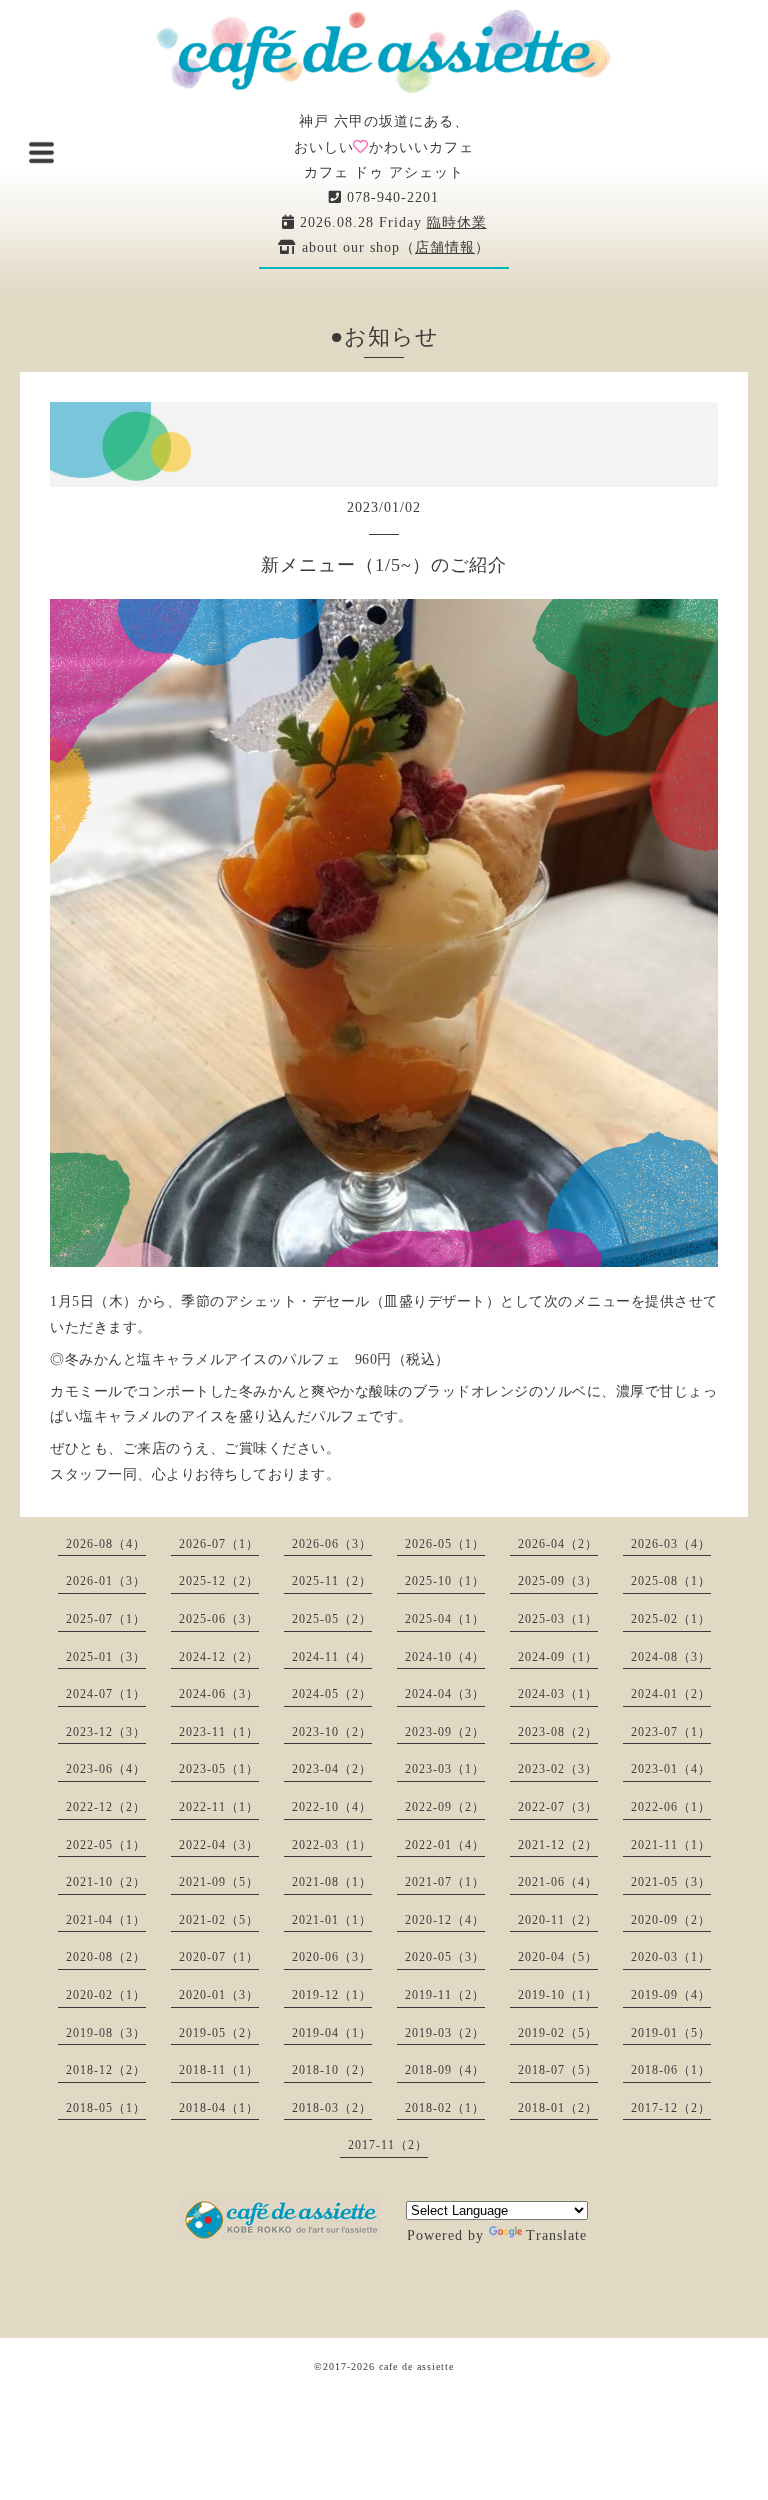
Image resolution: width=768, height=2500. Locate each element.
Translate (556, 2235)
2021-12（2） (558, 1845)
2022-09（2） (445, 1807)
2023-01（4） (671, 1769)
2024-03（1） (558, 1694)
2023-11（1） (219, 1732)
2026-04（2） (558, 1544)
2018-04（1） (219, 2108)
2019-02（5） (558, 2033)
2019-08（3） (106, 2033)
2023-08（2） (558, 1732)
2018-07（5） (558, 2070)
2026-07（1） (219, 1544)
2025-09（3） (558, 1581)
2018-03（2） (332, 2108)
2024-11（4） (332, 1657)
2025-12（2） (219, 1581)
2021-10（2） (106, 1882)
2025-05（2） (332, 1619)
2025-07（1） (106, 1619)
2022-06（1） (671, 1807)
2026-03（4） (671, 1544)
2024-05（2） (332, 1694)
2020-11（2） (558, 1920)
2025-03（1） (558, 1619)
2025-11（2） (332, 1581)
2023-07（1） (671, 1732)
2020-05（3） (445, 1957)
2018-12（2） (106, 2070)
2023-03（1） (445, 1769)
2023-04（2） (332, 1769)
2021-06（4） (558, 1882)
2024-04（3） (445, 1694)
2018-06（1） (671, 2070)
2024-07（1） (106, 1694)
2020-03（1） (671, 1957)
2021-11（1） (671, 1845)
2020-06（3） (332, 1957)
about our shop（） (393, 247)
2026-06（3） (332, 1544)
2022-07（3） (558, 1807)
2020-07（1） (219, 1957)
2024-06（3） (219, 1694)
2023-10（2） (332, 1732)
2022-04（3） (219, 1845)
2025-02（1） (671, 1619)
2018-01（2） (558, 2108)
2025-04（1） (445, 1619)
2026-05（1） (445, 1544)
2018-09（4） (445, 2070)
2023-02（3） (558, 1769)
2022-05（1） (106, 1845)
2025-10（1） (445, 1581)
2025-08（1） (671, 1581)
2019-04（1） (332, 2033)
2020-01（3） (219, 1995)
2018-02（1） (445, 2108)
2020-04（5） (558, 1957)
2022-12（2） (106, 1807)
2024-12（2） (219, 1657)
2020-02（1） (106, 1995)
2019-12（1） (332, 1995)
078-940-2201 (390, 197)
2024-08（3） (671, 1657)
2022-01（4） (445, 1845)
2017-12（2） (671, 2108)
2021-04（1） (106, 1920)
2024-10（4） (445, 1657)
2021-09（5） (219, 1882)
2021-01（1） (332, 1920)
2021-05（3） (671, 1882)
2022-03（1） (332, 1845)
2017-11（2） (388, 2145)
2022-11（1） (219, 1807)
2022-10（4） (332, 1807)
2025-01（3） (106, 1657)
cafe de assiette (416, 2366)
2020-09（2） (671, 1920)
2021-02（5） (219, 1920)
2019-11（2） (445, 1995)
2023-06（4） (106, 1769)
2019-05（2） (219, 2033)
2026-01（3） (106, 1581)
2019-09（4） (671, 1995)
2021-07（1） (445, 1882)
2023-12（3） (106, 1732)
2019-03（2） (445, 2033)
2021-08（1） (332, 1882)
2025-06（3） (219, 1619)
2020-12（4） (445, 1920)
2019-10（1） (558, 1995)
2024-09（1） (558, 1657)
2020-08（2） (106, 1957)
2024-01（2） (671, 1694)
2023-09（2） (445, 1732)
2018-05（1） (106, 2108)
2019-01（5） (671, 2033)
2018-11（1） (219, 2070)
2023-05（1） (219, 1769)
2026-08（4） (106, 1544)
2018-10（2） (332, 2070)
